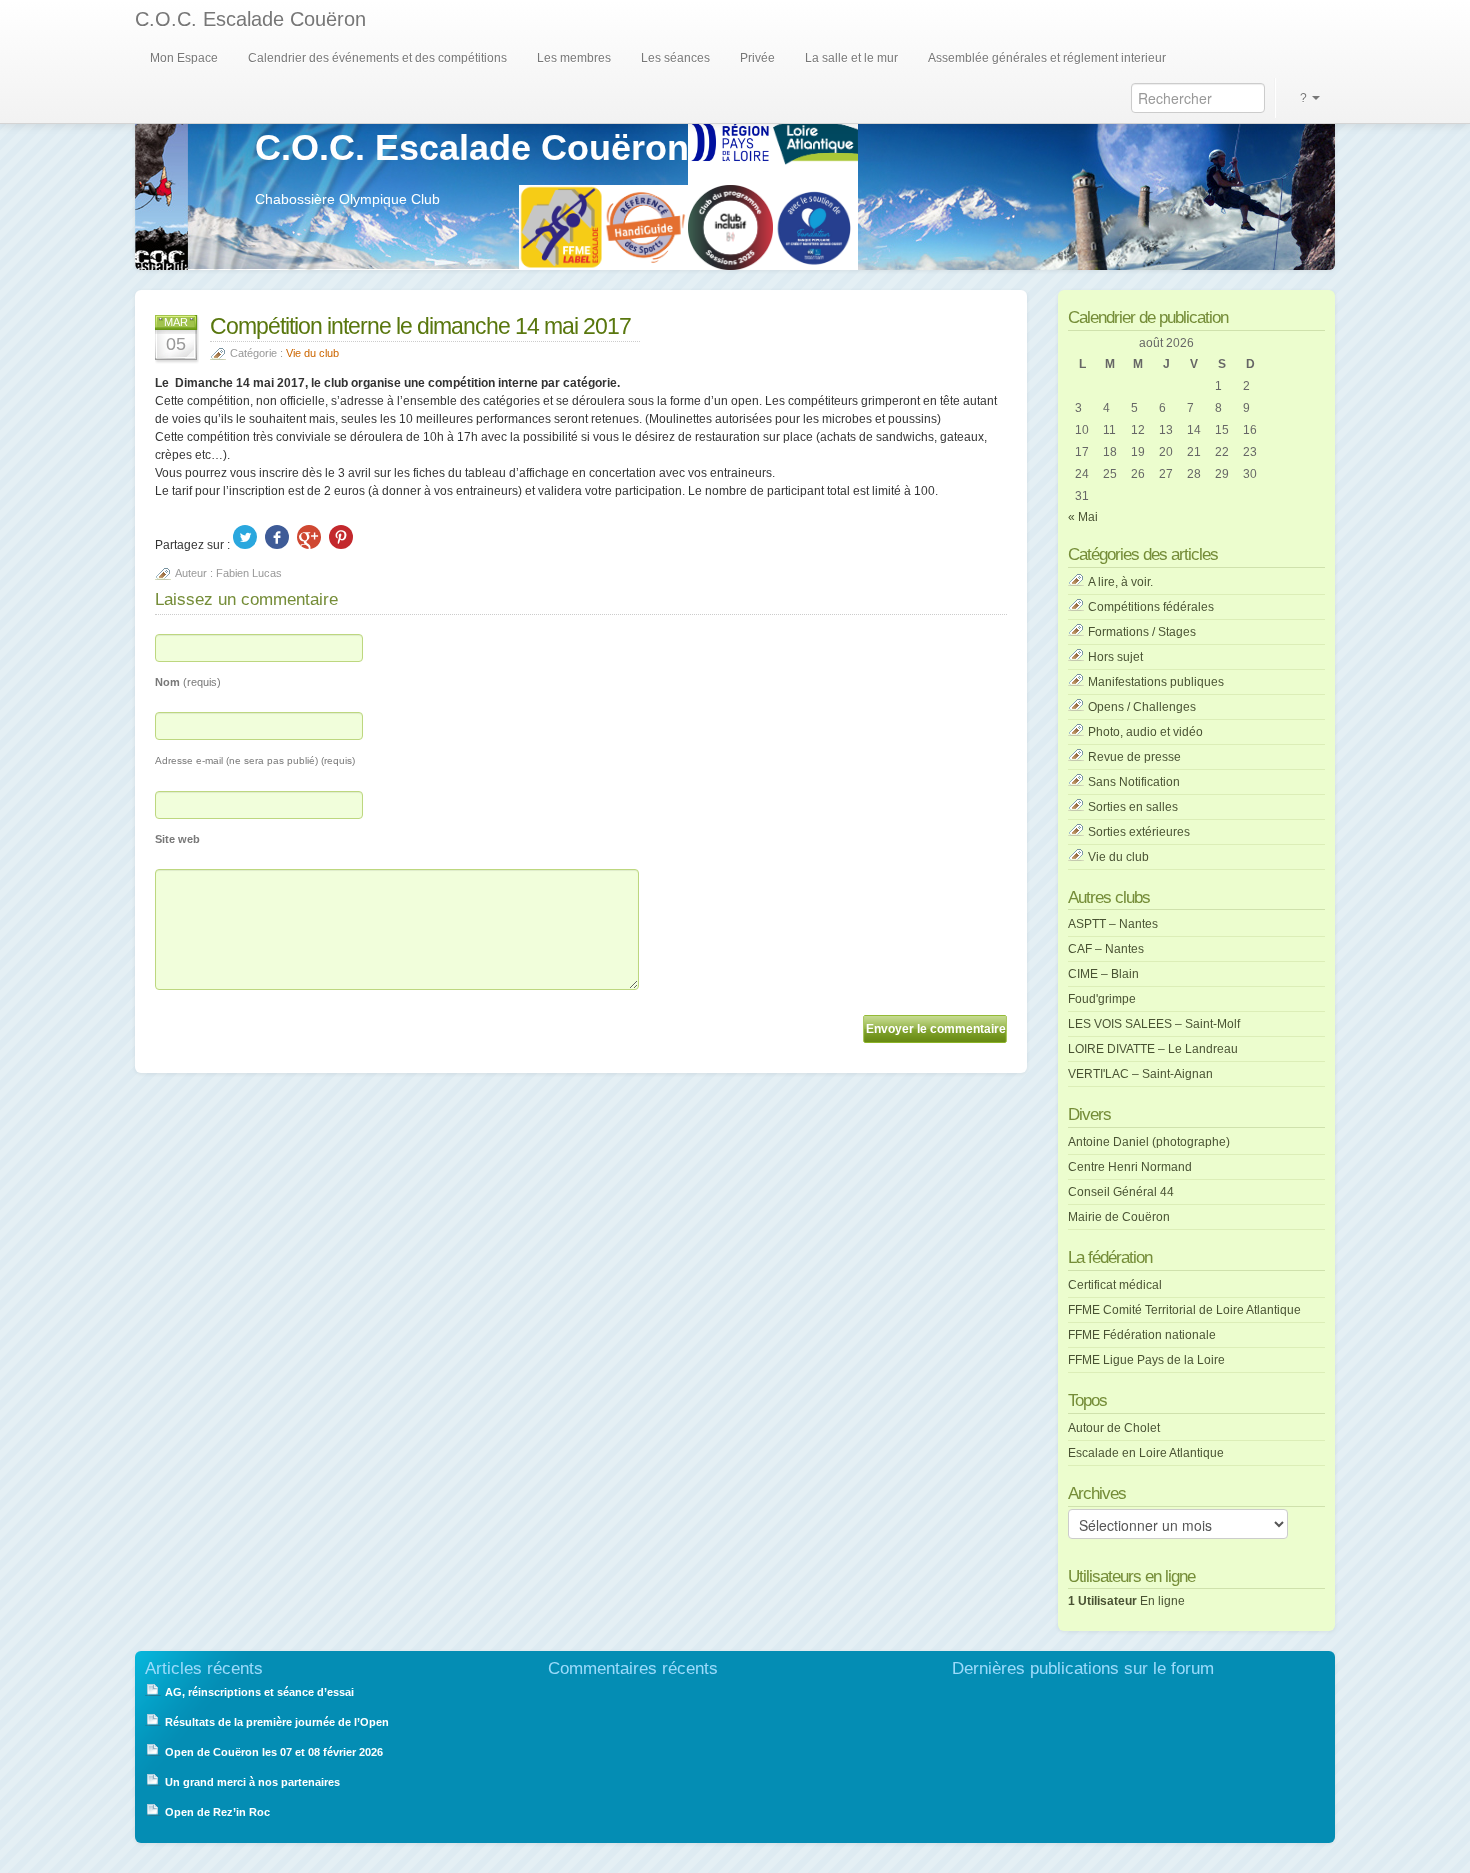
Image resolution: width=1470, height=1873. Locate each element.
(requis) (188, 682)
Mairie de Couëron (1119, 1217)
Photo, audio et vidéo (1145, 732)
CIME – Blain (1103, 974)
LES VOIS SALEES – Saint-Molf (1154, 1024)
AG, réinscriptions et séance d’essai (259, 1692)
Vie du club (312, 353)
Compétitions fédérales (1151, 607)
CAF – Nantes (1106, 949)
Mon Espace (184, 58)
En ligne (1126, 1601)
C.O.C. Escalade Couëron (250, 19)
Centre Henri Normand (1130, 1167)
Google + (309, 537)
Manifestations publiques (1156, 682)
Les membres (574, 58)
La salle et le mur (851, 58)
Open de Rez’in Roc (217, 1812)
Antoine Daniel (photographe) (1149, 1142)
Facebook (277, 537)
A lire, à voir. (1120, 582)
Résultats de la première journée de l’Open (277, 1722)
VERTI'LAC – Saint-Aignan (1140, 1074)
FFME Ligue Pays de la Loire (1146, 1360)
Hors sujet (1115, 657)
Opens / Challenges (1142, 707)
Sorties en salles (1133, 807)
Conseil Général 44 (1121, 1192)
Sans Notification (1134, 782)
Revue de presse (1134, 757)
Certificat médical (1115, 1285)
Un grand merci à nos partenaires (253, 1782)
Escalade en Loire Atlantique (1146, 1453)
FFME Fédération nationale (1142, 1335)
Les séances (675, 58)
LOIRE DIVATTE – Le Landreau (1153, 1049)
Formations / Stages (1142, 632)
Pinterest (341, 537)
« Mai (1083, 517)
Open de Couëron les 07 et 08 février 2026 (274, 1752)
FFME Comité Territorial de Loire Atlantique (1184, 1310)
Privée (757, 58)
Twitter (245, 537)
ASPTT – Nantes (1113, 924)
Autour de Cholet (1114, 1428)
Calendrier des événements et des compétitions (377, 58)
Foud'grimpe (1102, 999)
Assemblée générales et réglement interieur (1047, 58)
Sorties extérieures (1139, 832)
